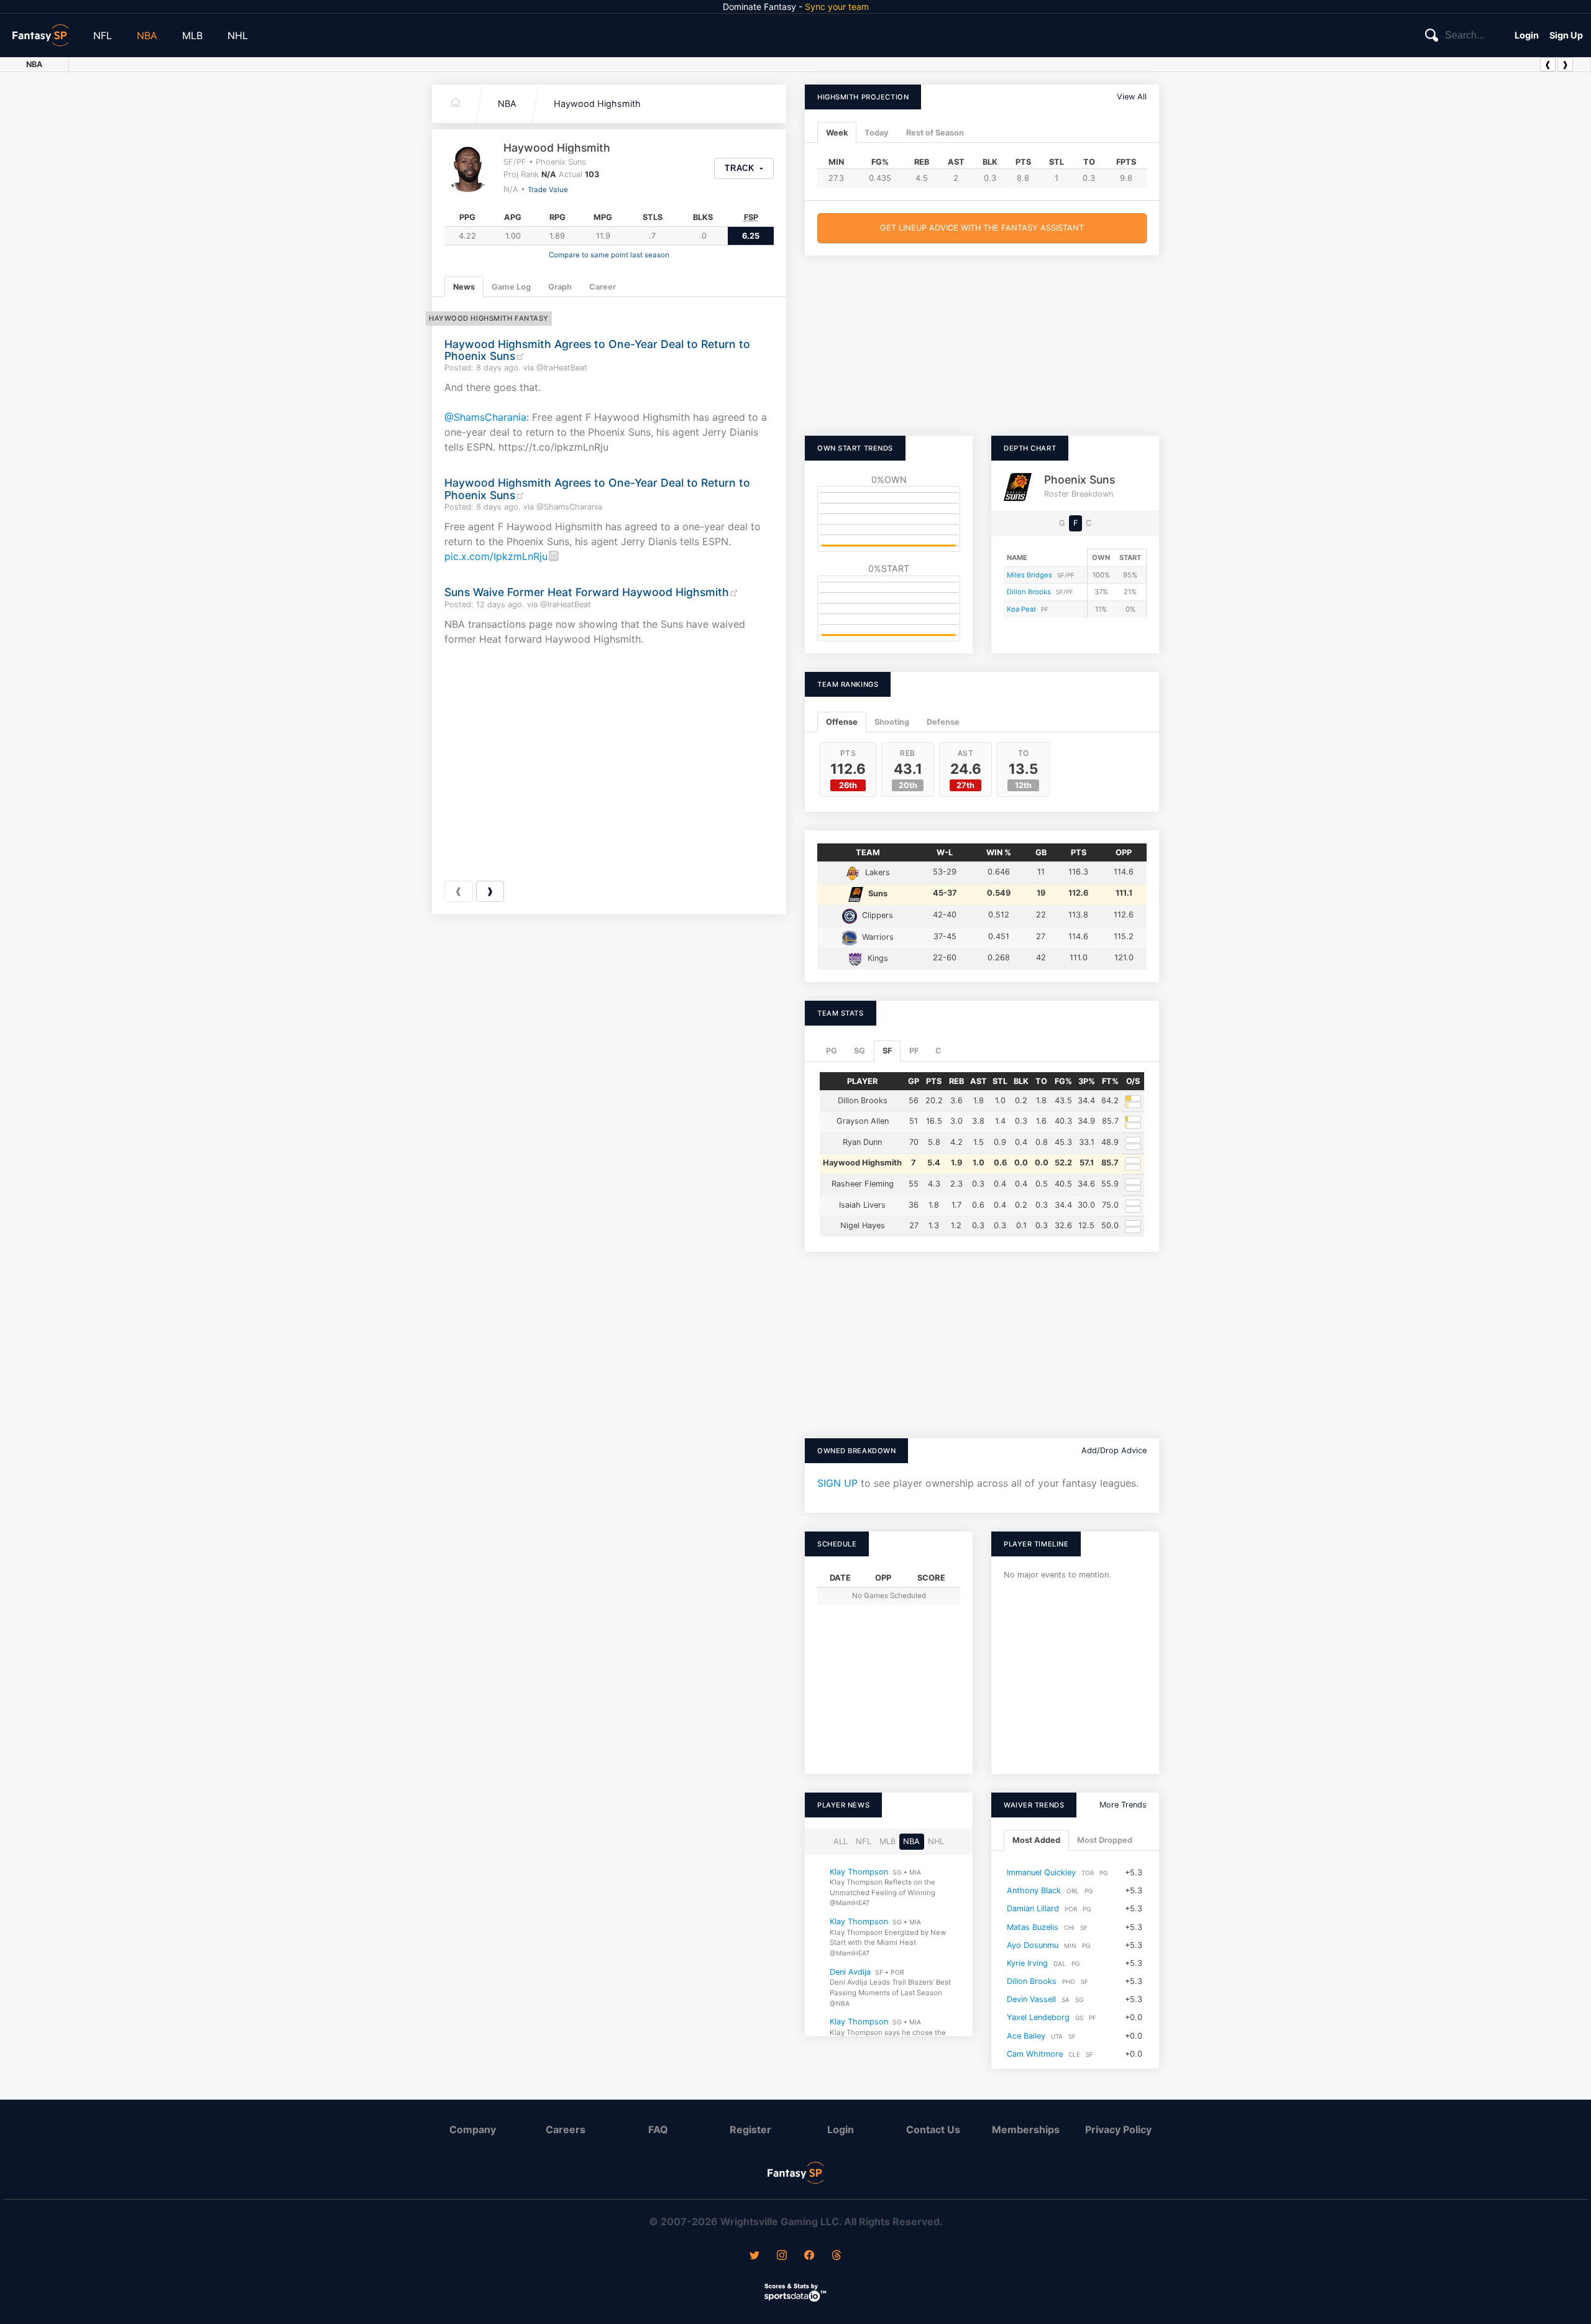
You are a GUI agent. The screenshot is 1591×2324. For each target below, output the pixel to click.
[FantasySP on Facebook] (809, 2256)
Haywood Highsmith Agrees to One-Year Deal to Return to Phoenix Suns (597, 350)
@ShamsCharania (485, 417)
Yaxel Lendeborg (1038, 2017)
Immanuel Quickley (1041, 1872)
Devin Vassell (1031, 1999)
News (464, 287)
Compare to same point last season (609, 255)
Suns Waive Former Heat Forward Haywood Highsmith (587, 592)
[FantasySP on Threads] (837, 2256)
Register (750, 2129)
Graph (560, 287)
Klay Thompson (859, 1872)
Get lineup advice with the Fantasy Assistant (982, 228)
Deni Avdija (850, 1972)
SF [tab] (887, 1051)
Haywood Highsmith (597, 103)
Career (603, 287)
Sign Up (1566, 35)
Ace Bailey (1026, 2036)
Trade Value (548, 190)
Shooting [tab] (892, 722)
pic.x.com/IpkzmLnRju (496, 556)
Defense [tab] (943, 722)
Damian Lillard (1033, 1908)
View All (1132, 97)
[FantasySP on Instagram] (782, 2256)
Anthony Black (1034, 1890)
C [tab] (938, 1051)
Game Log (511, 287)
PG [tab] (832, 1051)
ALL (841, 1841)
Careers (566, 2129)
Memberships (1026, 2129)
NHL (238, 35)
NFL (103, 35)
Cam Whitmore (1035, 2054)
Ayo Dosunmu (1033, 1945)
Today (877, 133)
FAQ (658, 2129)
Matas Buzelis (1033, 1927)
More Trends (1123, 1805)
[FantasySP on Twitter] (754, 2256)
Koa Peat (1021, 609)
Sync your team (837, 7)
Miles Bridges (1029, 575)
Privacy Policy (1118, 2129)
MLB (192, 35)
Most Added (1036, 1840)
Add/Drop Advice (1114, 1450)
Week (837, 133)
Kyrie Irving (1027, 1963)
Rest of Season (935, 133)
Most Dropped (1105, 1840)
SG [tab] (860, 1051)
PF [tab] (914, 1051)
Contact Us (933, 2129)
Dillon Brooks (1029, 592)
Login (1527, 35)
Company (473, 2129)
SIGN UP (837, 1483)
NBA (147, 35)
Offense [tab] (842, 722)
